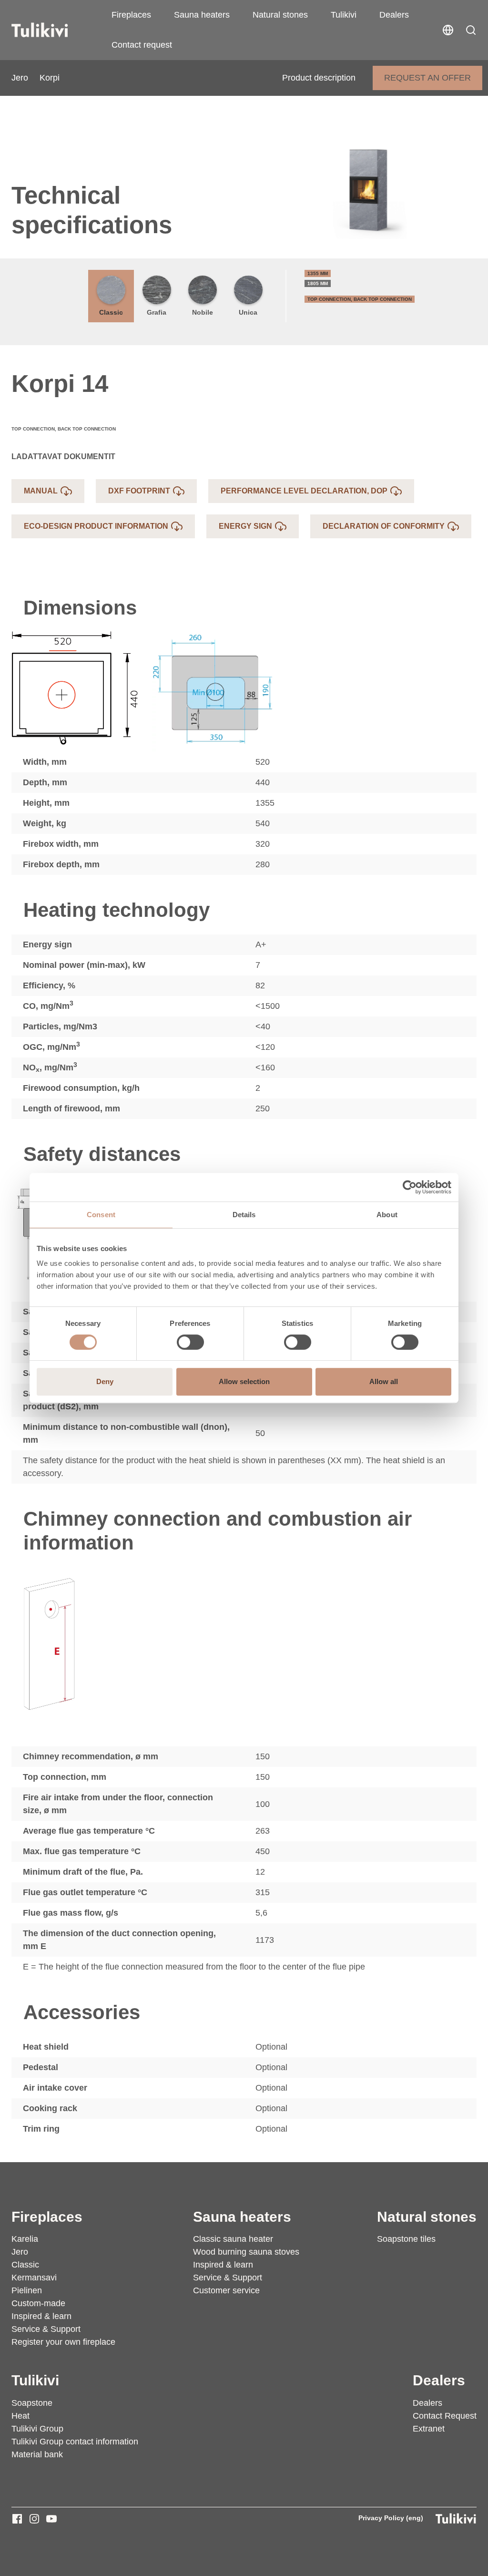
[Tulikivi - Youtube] (51, 2519)
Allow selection (244, 1381)
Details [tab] (244, 1215)
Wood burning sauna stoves (246, 2252)
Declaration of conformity (384, 526)
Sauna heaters (202, 15)
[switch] (190, 1342)
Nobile (203, 312)
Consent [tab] (101, 1215)
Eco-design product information (96, 526)
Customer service (226, 2290)
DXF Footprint (139, 491)
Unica (248, 312)
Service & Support (46, 2329)
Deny (105, 1381)
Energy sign (245, 526)
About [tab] (387, 1215)
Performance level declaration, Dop (304, 491)
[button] (471, 30)
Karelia (25, 2239)
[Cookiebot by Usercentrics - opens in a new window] (410, 1187)
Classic (111, 312)
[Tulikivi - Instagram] (34, 2519)
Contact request (142, 45)
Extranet (429, 2429)
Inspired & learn (41, 2316)
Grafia (157, 312)
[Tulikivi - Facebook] (17, 2519)
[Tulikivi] (52, 30)
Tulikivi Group (37, 2429)
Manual (41, 491)
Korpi (50, 78)
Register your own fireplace (63, 2342)
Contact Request (445, 2416)
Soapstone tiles (406, 2239)
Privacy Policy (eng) (391, 2518)
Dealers (394, 15)
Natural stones (280, 15)
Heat (20, 2416)
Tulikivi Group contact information (75, 2442)
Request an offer (427, 78)
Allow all (384, 1381)
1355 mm (318, 273)
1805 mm (318, 283)
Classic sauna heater (233, 2239)
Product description (319, 78)
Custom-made (38, 2303)
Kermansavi (34, 2278)
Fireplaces (131, 15)
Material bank (37, 2454)
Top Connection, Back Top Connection (360, 299)
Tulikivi (344, 15)
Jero (20, 78)
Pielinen (27, 2290)
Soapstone (32, 2403)
